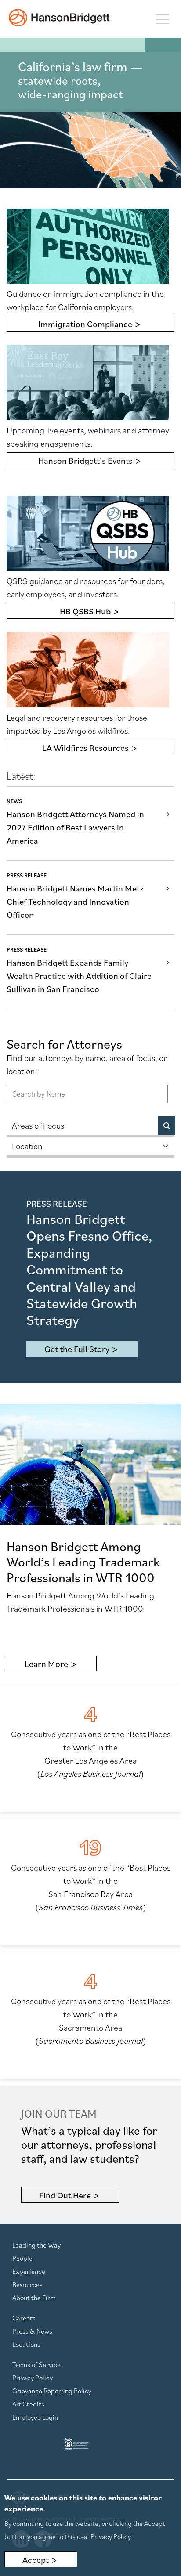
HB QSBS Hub (85, 611)
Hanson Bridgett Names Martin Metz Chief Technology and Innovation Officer (75, 902)
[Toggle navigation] (162, 19)
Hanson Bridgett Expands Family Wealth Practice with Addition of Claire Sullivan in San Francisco (79, 976)
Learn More (46, 1664)
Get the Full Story (77, 1349)
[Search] (167, 1126)
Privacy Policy (33, 2378)
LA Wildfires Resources (85, 748)
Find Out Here (65, 2195)
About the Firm (34, 2298)
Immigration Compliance (85, 324)
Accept (36, 2560)
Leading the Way (36, 2245)
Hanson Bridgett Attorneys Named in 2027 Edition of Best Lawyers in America (75, 827)
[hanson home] (59, 18)
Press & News (32, 2331)
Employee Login (35, 2417)
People (22, 2258)
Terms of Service (36, 2364)
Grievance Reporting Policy (52, 2391)
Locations (26, 2344)
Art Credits (28, 2404)
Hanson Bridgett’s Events (85, 461)
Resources (27, 2284)
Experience (29, 2271)
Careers (24, 2318)
